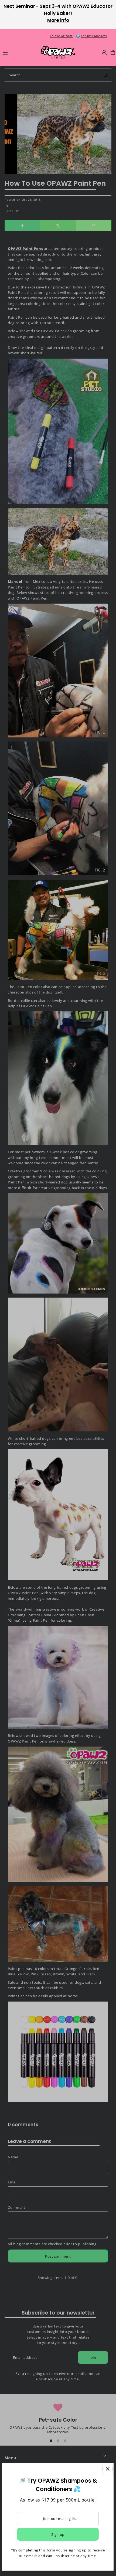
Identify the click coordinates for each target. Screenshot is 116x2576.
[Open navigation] (19, 52)
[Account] (104, 52)
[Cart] (113, 52)
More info (58, 20)
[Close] (108, 2469)
